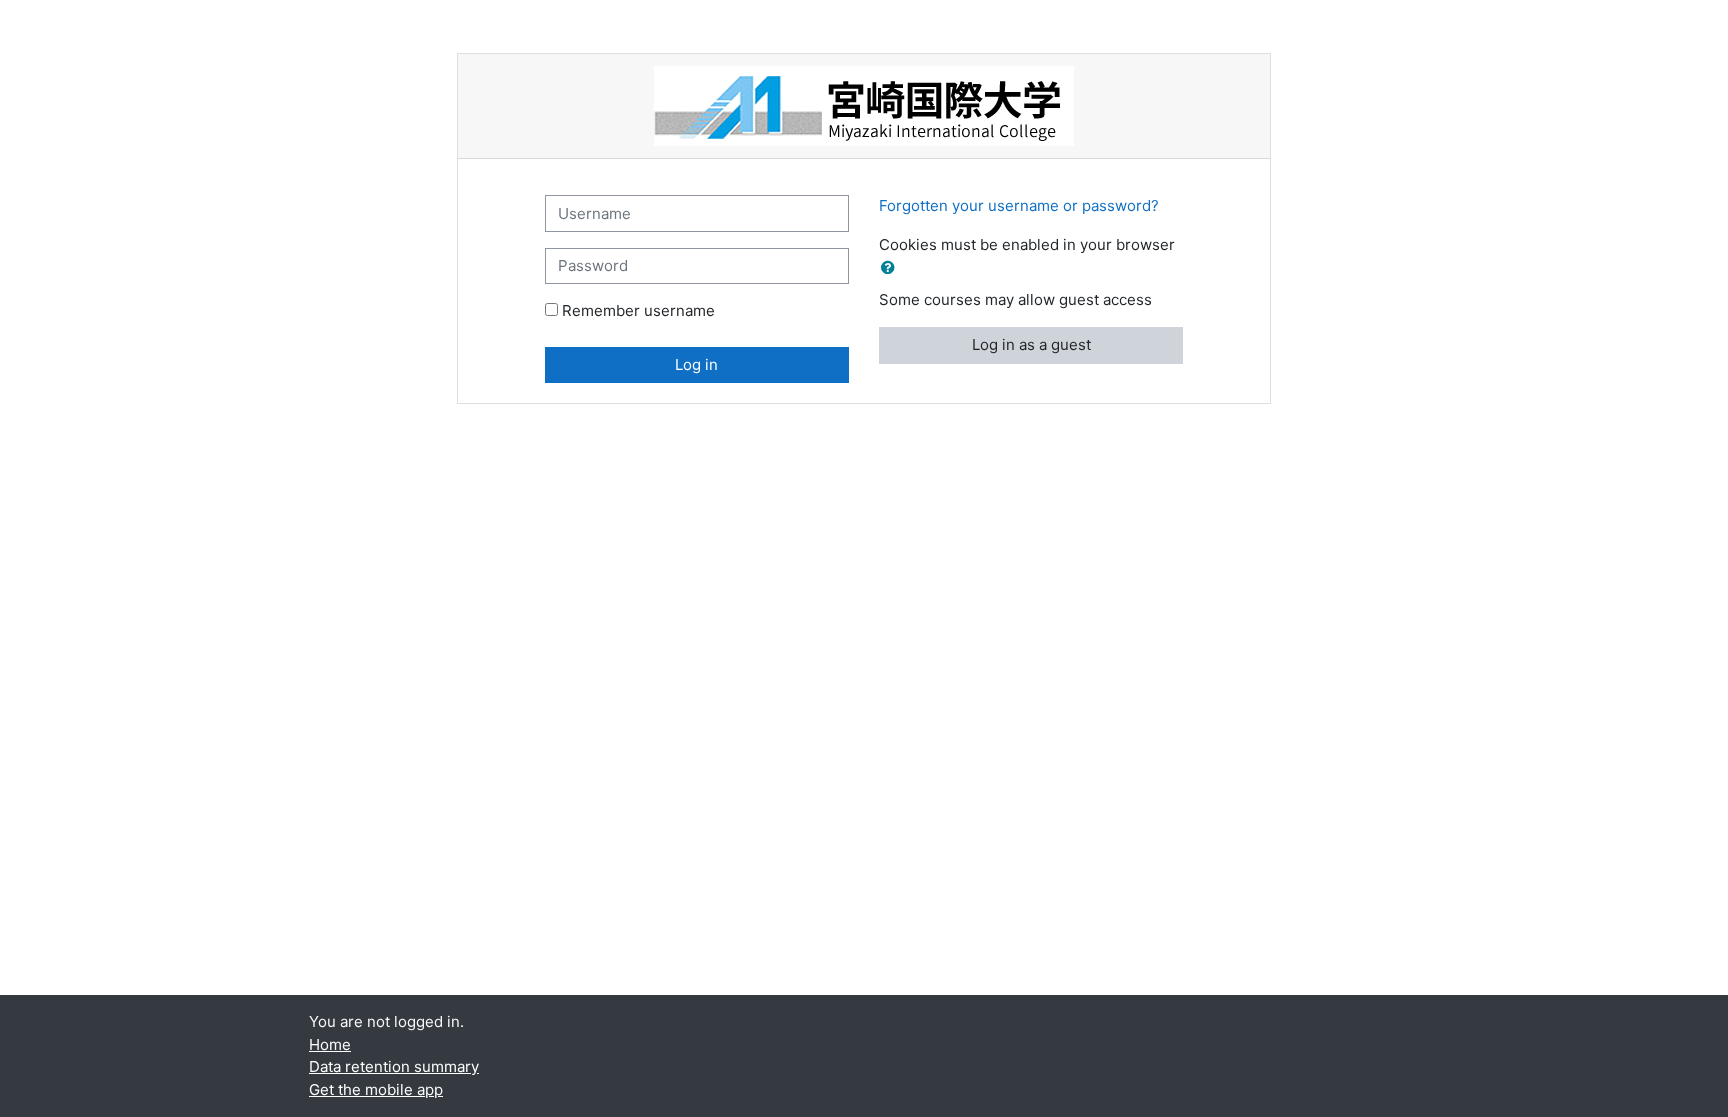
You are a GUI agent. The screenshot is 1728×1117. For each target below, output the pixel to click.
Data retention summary (394, 1066)
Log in (696, 364)
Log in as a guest (1031, 344)
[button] (892, 268)
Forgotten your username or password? (1019, 205)
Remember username (638, 310)
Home (330, 1044)
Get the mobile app (376, 1089)
